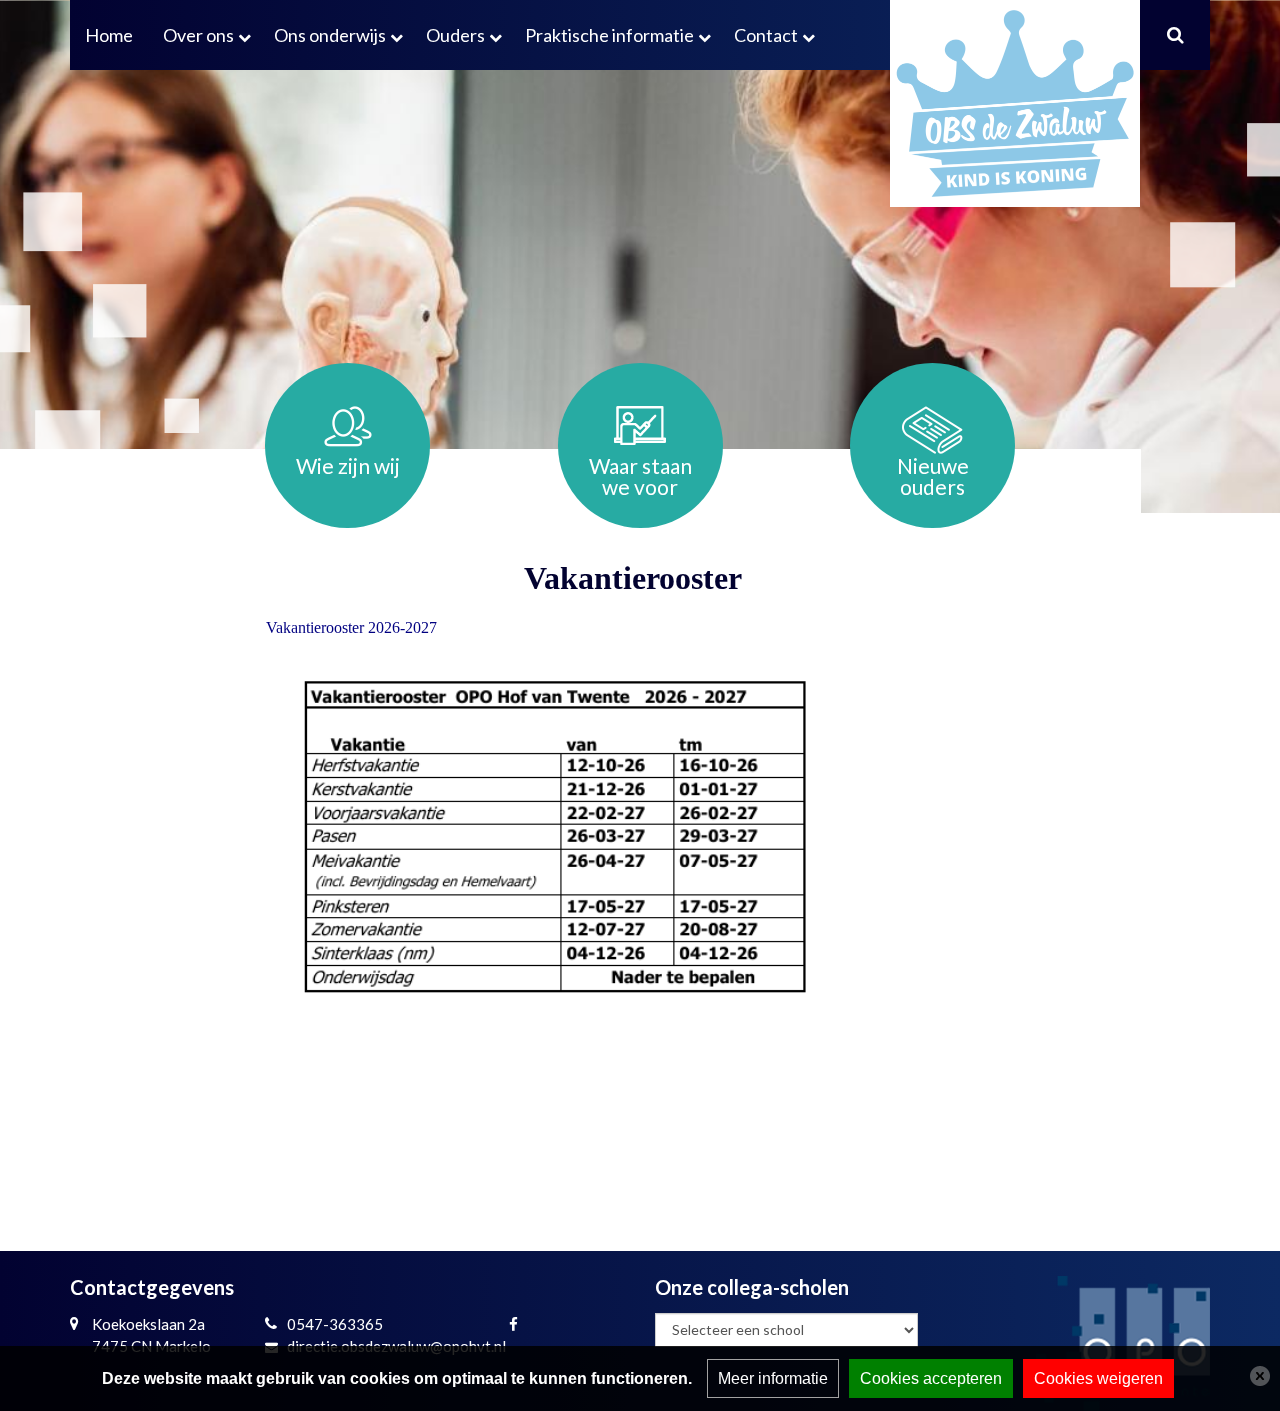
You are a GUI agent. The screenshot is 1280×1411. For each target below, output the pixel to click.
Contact (766, 35)
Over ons (198, 35)
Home (109, 35)
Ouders (455, 35)
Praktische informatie (609, 35)
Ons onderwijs (330, 35)
